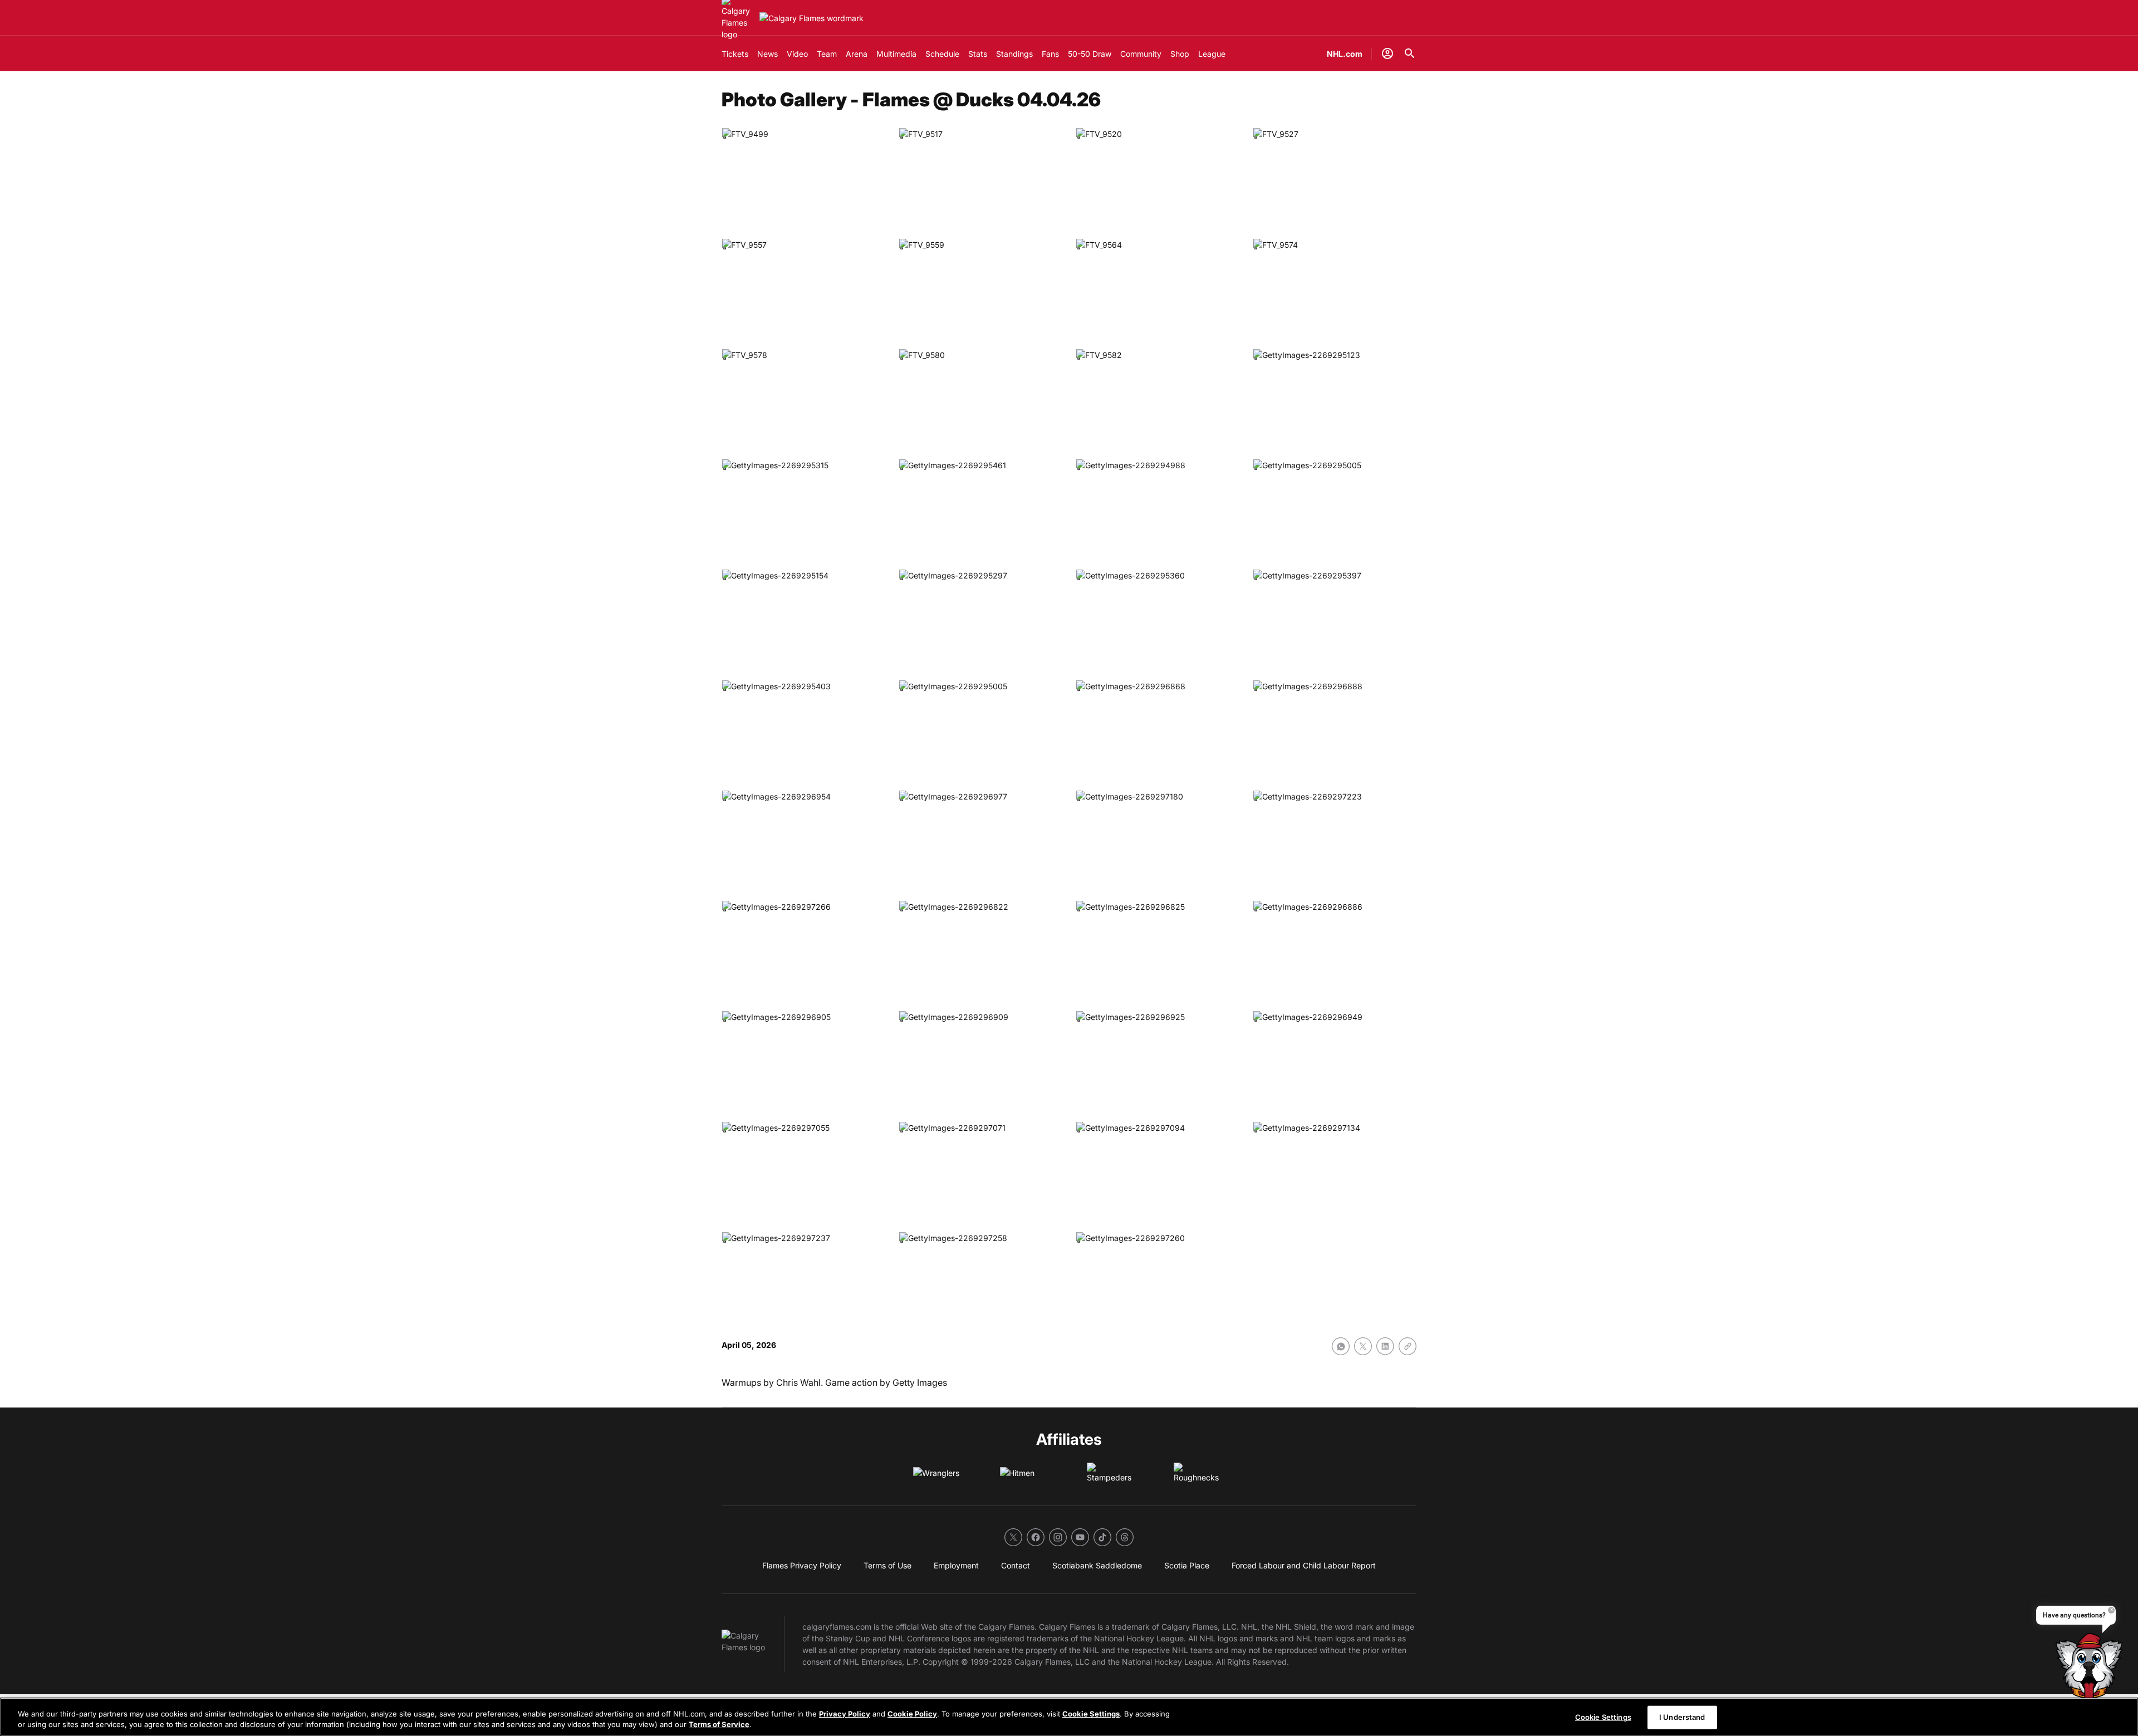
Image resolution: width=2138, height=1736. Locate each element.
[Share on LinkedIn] (1385, 1346)
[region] (1069, 1717)
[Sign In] (1387, 53)
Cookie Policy (912, 1714)
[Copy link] (1408, 1346)
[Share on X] (1363, 1346)
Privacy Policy (845, 1714)
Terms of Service (719, 1724)
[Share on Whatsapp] (1341, 1346)
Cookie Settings (1091, 1714)
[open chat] (2091, 1676)
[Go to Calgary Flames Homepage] (811, 18)
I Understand (1682, 1717)
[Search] (1410, 53)
